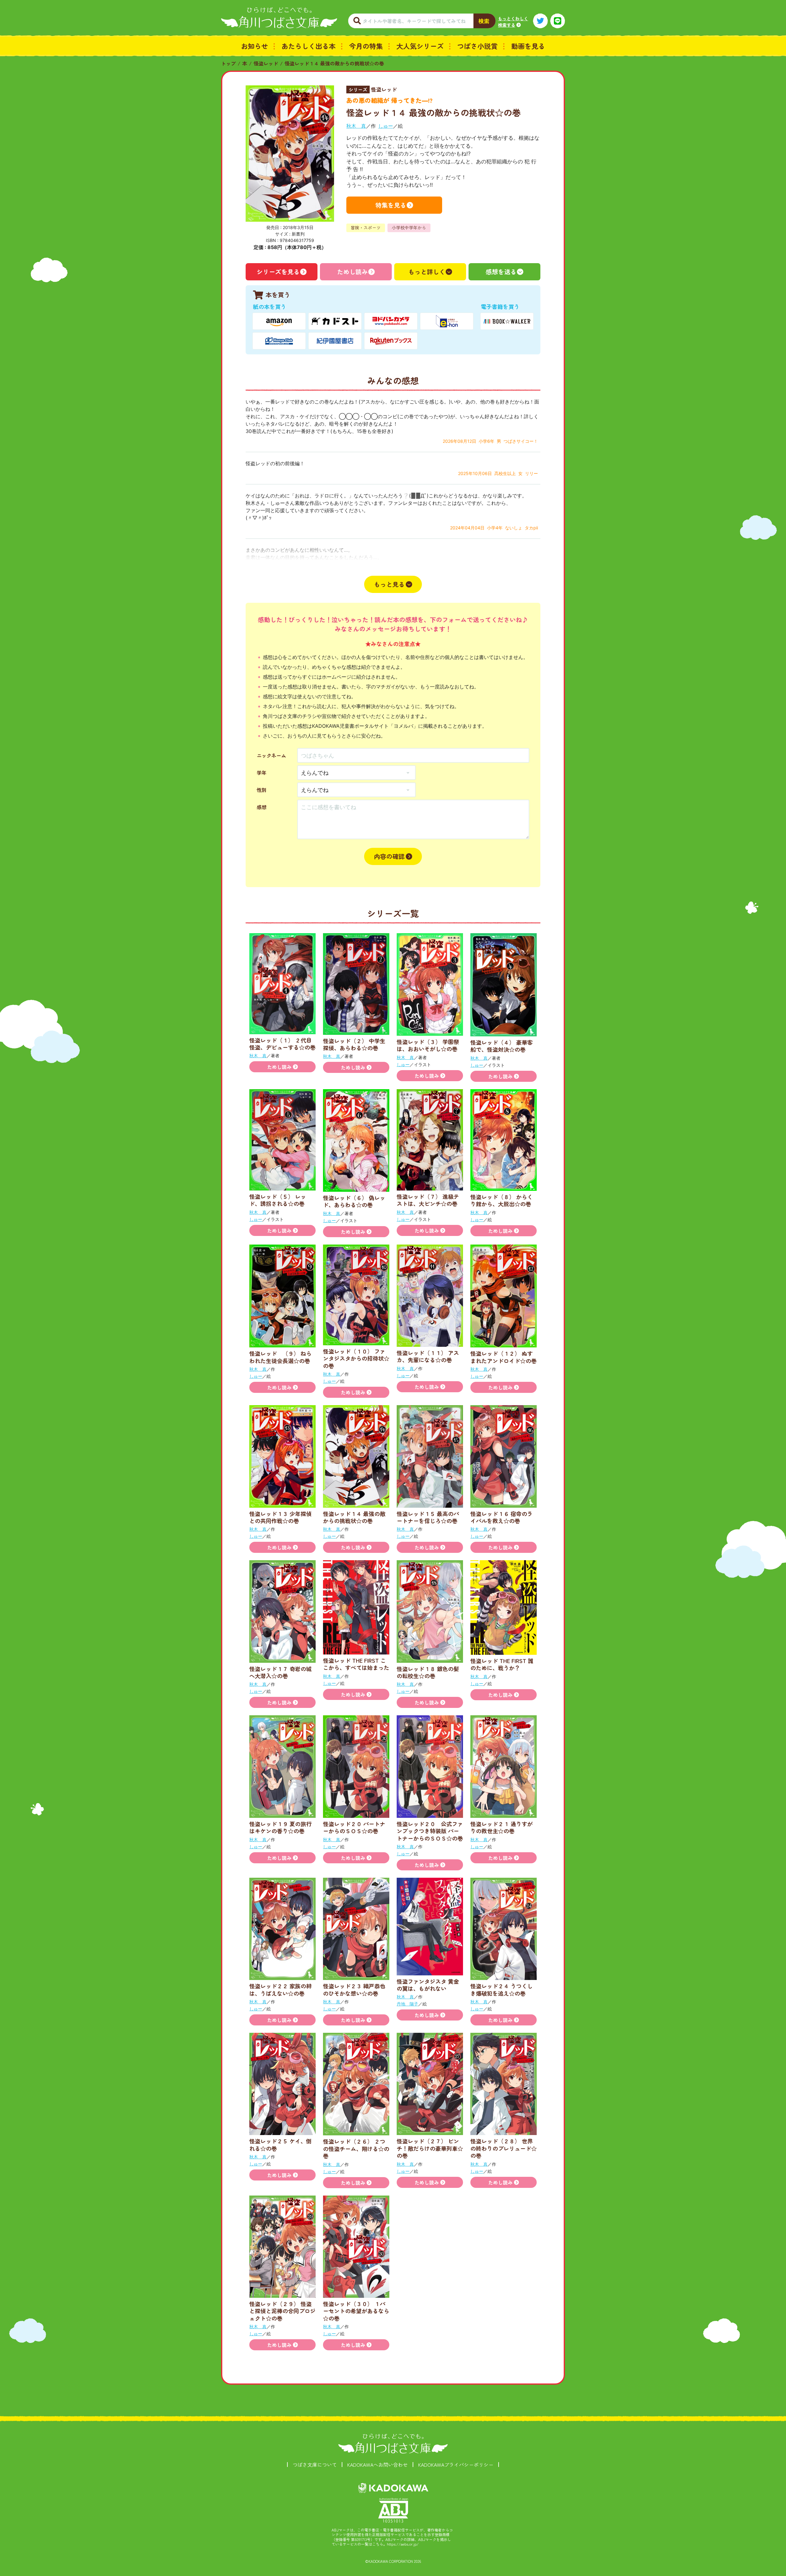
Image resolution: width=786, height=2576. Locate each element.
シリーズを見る (278, 272)
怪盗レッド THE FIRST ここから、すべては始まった (356, 1664)
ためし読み (352, 272)
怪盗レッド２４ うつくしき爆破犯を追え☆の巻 (502, 1989)
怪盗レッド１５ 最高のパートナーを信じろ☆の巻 (428, 1517)
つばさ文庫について (315, 2465)
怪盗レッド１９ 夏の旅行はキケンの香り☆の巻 (280, 1827)
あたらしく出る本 (309, 46)
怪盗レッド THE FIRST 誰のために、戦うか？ (502, 1664)
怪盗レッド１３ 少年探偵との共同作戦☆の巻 (280, 1517)
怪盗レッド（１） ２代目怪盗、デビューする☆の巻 (282, 1044)
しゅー (386, 126)
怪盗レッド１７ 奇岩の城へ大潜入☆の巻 (280, 1672)
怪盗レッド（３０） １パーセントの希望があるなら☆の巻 (356, 2311)
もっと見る (389, 584)
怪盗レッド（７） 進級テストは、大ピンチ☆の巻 (428, 1200)
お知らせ (255, 46)
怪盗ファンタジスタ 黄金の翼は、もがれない (428, 1985)
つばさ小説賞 (477, 46)
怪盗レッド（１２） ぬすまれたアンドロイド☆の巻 (504, 1357)
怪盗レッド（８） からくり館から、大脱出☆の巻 (502, 1200)
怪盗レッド (266, 63)
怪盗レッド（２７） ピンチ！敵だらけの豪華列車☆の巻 (430, 2148)
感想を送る (501, 272)
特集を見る (391, 205)
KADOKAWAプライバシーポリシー (456, 2465)
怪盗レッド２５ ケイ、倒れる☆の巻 (280, 2144)
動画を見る (528, 46)
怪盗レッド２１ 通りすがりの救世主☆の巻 (502, 1827)
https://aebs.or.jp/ (403, 2544)
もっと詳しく (427, 272)
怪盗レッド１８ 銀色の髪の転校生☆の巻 (428, 1672)
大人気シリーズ (420, 46)
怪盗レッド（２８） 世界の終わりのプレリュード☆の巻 (504, 2148)
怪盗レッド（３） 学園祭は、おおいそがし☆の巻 (428, 1045)
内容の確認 (389, 856)
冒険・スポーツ (366, 228)
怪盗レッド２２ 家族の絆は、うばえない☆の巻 (280, 1989)
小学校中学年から (409, 228)
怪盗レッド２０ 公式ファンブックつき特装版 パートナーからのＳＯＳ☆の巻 (430, 1831)
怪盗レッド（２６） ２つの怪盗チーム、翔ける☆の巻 (356, 2148)
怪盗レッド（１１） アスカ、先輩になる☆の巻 (428, 1356)
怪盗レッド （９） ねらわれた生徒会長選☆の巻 (280, 1357)
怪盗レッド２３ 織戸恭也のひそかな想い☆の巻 (354, 1989)
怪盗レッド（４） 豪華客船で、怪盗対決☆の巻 (502, 1046)
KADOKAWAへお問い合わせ (377, 2465)
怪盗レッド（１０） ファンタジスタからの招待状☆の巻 (356, 1358)
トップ (228, 63)
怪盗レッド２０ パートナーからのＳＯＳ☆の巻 (354, 1827)
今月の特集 (366, 46)
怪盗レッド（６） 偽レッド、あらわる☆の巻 (354, 1201)
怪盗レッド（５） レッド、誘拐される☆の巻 (278, 1200)
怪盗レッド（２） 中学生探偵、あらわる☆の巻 (354, 1044)
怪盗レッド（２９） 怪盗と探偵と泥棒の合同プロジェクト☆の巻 (282, 2311)
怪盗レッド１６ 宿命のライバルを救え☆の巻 (502, 1517)
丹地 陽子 (407, 2004)
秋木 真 (356, 126)
